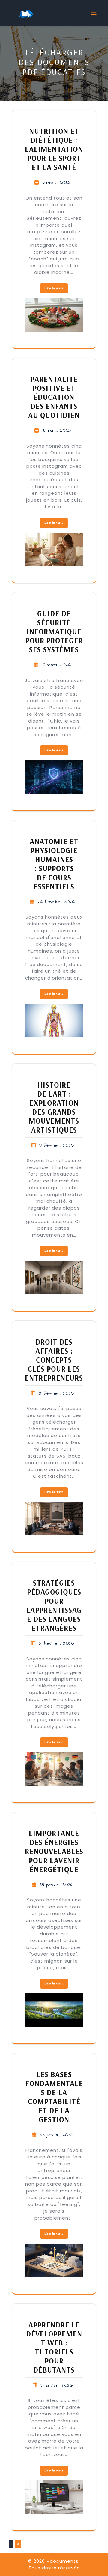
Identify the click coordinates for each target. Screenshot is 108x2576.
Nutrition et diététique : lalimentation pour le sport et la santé (54, 149)
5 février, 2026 (56, 1643)
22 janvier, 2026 (56, 2135)
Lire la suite (54, 288)
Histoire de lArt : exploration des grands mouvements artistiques (54, 1107)
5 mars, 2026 (56, 665)
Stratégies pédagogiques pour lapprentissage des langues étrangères (54, 1605)
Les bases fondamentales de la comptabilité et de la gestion (54, 2097)
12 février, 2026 (56, 1393)
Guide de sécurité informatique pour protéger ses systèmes (54, 631)
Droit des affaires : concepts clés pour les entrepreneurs (54, 1360)
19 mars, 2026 (56, 183)
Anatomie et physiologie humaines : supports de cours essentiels (54, 864)
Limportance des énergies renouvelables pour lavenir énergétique (54, 1851)
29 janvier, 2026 (56, 1885)
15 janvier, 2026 (56, 2385)
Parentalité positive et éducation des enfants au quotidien (54, 397)
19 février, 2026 (56, 1145)
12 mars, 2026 (56, 431)
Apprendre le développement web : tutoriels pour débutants (54, 2347)
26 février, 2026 (56, 902)
